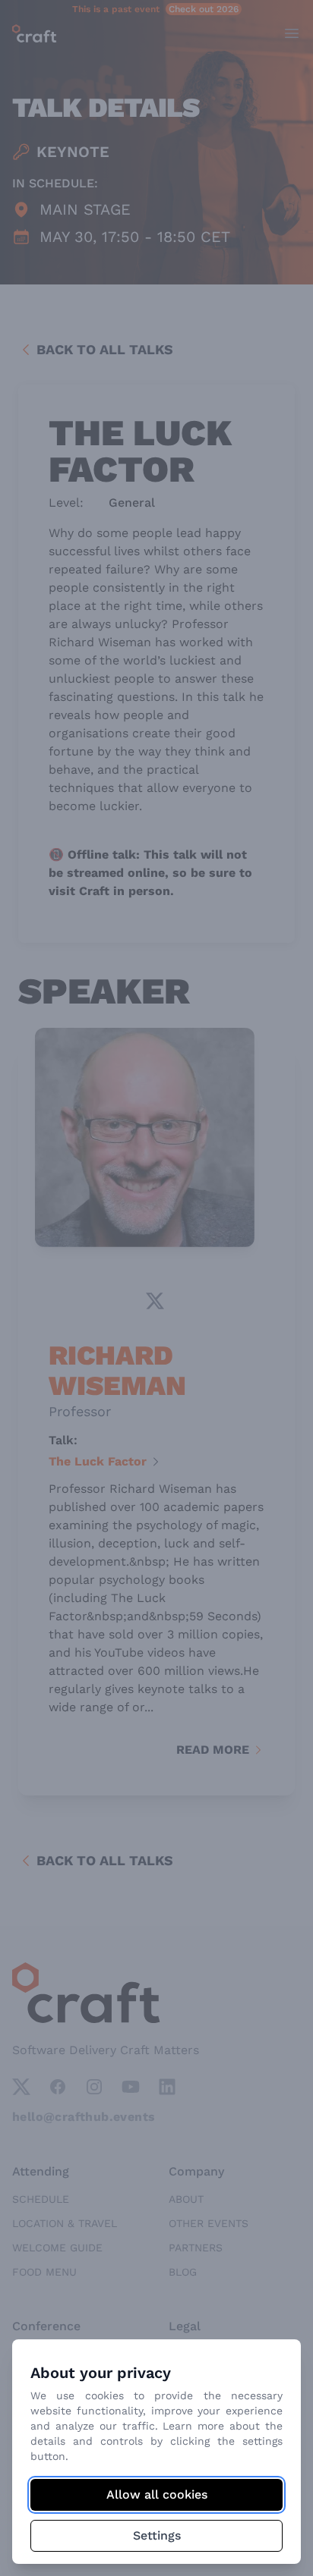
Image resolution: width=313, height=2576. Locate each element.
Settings (157, 2535)
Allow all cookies (157, 2494)
